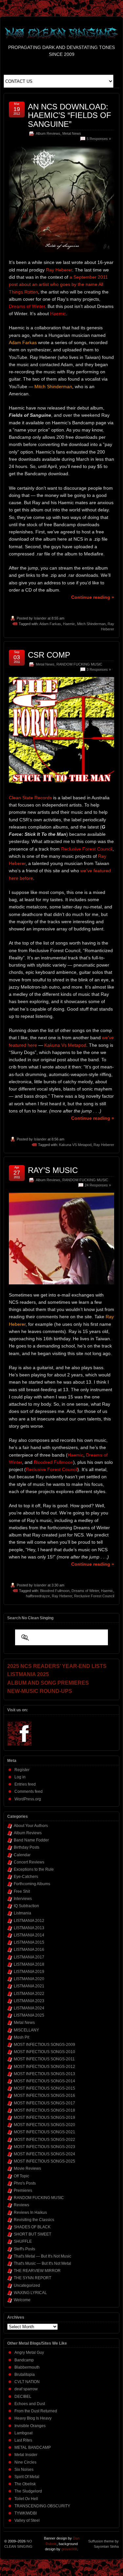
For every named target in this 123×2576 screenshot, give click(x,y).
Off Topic (21, 2176)
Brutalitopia (25, 2375)
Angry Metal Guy (29, 2353)
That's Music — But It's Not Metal (42, 2263)
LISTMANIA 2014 (29, 1935)
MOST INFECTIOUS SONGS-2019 (44, 2118)
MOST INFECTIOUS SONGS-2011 (44, 2059)
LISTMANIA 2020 (29, 1979)
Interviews (23, 1899)
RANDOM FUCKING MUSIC (79, 664)
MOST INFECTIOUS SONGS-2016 (44, 2096)
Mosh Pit (21, 2037)
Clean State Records (30, 798)
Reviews (21, 2205)
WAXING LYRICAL (30, 2293)
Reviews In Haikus (30, 2213)
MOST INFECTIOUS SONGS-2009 (44, 2045)
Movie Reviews (27, 2168)
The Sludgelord (28, 2491)
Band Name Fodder (31, 1840)
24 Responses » (98, 1185)
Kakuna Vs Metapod (65, 1045)
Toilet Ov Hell (26, 2499)
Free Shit (22, 1891)
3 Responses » (99, 669)
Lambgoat (23, 2433)
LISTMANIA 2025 (29, 2015)
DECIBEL (23, 2397)
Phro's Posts (25, 2183)
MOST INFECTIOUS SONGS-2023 (44, 2147)
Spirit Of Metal (27, 2477)
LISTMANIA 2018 (29, 1964)
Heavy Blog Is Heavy (33, 2418)
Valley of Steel (27, 2520)
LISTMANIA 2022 (29, 1994)
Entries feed (25, 1784)
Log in (20, 1777)
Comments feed (29, 1791)
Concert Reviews (29, 1862)
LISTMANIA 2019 (29, 1972)
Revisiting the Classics (34, 2220)
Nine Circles (25, 2462)
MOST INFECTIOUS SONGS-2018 (44, 2110)
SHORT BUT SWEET (32, 2234)
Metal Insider (26, 2455)
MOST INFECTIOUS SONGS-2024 (44, 2154)
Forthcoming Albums (32, 1884)
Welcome (22, 2300)
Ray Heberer (59, 270)
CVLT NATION (27, 2382)
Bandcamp (24, 2360)
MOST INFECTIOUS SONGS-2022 (44, 2140)
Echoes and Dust (30, 2404)
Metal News (72, 133)
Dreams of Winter (85, 1591)
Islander (40, 618)
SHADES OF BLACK (32, 2227)
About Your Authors (31, 1826)
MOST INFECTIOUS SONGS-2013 (44, 2074)
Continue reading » (93, 597)
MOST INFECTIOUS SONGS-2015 (44, 2088)
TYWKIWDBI (26, 2513)
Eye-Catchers (26, 1877)
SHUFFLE (23, 2241)
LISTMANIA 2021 (29, 1986)
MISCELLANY (26, 2030)
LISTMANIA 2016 (29, 1950)
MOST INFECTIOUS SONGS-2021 (44, 2132)
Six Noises (24, 2470)
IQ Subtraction (26, 1906)
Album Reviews (48, 133)
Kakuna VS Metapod (75, 1145)
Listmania (22, 1913)
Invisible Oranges (30, 2426)
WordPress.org (28, 1799)
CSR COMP (49, 655)
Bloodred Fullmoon (55, 1591)
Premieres (23, 2190)
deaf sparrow (26, 2389)
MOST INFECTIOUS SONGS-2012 (44, 2067)
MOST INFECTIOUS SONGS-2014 (44, 2081)
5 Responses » (99, 139)
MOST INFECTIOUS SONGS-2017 (44, 2103)
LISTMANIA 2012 (29, 1921)
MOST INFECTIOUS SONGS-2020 (44, 2125)
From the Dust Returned (36, 2411)
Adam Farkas (50, 624)
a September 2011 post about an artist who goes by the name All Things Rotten (58, 284)
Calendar (22, 1855)
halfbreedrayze (38, 1596)
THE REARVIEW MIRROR (37, 2271)
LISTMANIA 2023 (29, 2001)
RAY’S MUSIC (53, 1170)
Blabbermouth (27, 2367)
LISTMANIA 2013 (29, 1928)
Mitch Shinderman (91, 624)
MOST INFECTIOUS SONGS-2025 (44, 2161)
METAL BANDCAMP (33, 2447)
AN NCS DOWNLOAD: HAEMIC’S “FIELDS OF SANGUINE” (70, 115)
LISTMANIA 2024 (29, 2008)
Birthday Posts (27, 1847)
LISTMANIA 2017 (29, 1957)
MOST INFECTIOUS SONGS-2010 (44, 2052)
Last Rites (23, 2440)
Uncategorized (27, 2285)
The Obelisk (25, 2484)
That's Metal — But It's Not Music (42, 2256)
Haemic (69, 624)
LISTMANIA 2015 (29, 1942)
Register (22, 1770)
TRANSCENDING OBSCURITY (42, 2506)
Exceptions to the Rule (34, 1869)
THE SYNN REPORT (32, 2278)
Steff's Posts (24, 2249)
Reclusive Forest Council (94, 1596)
